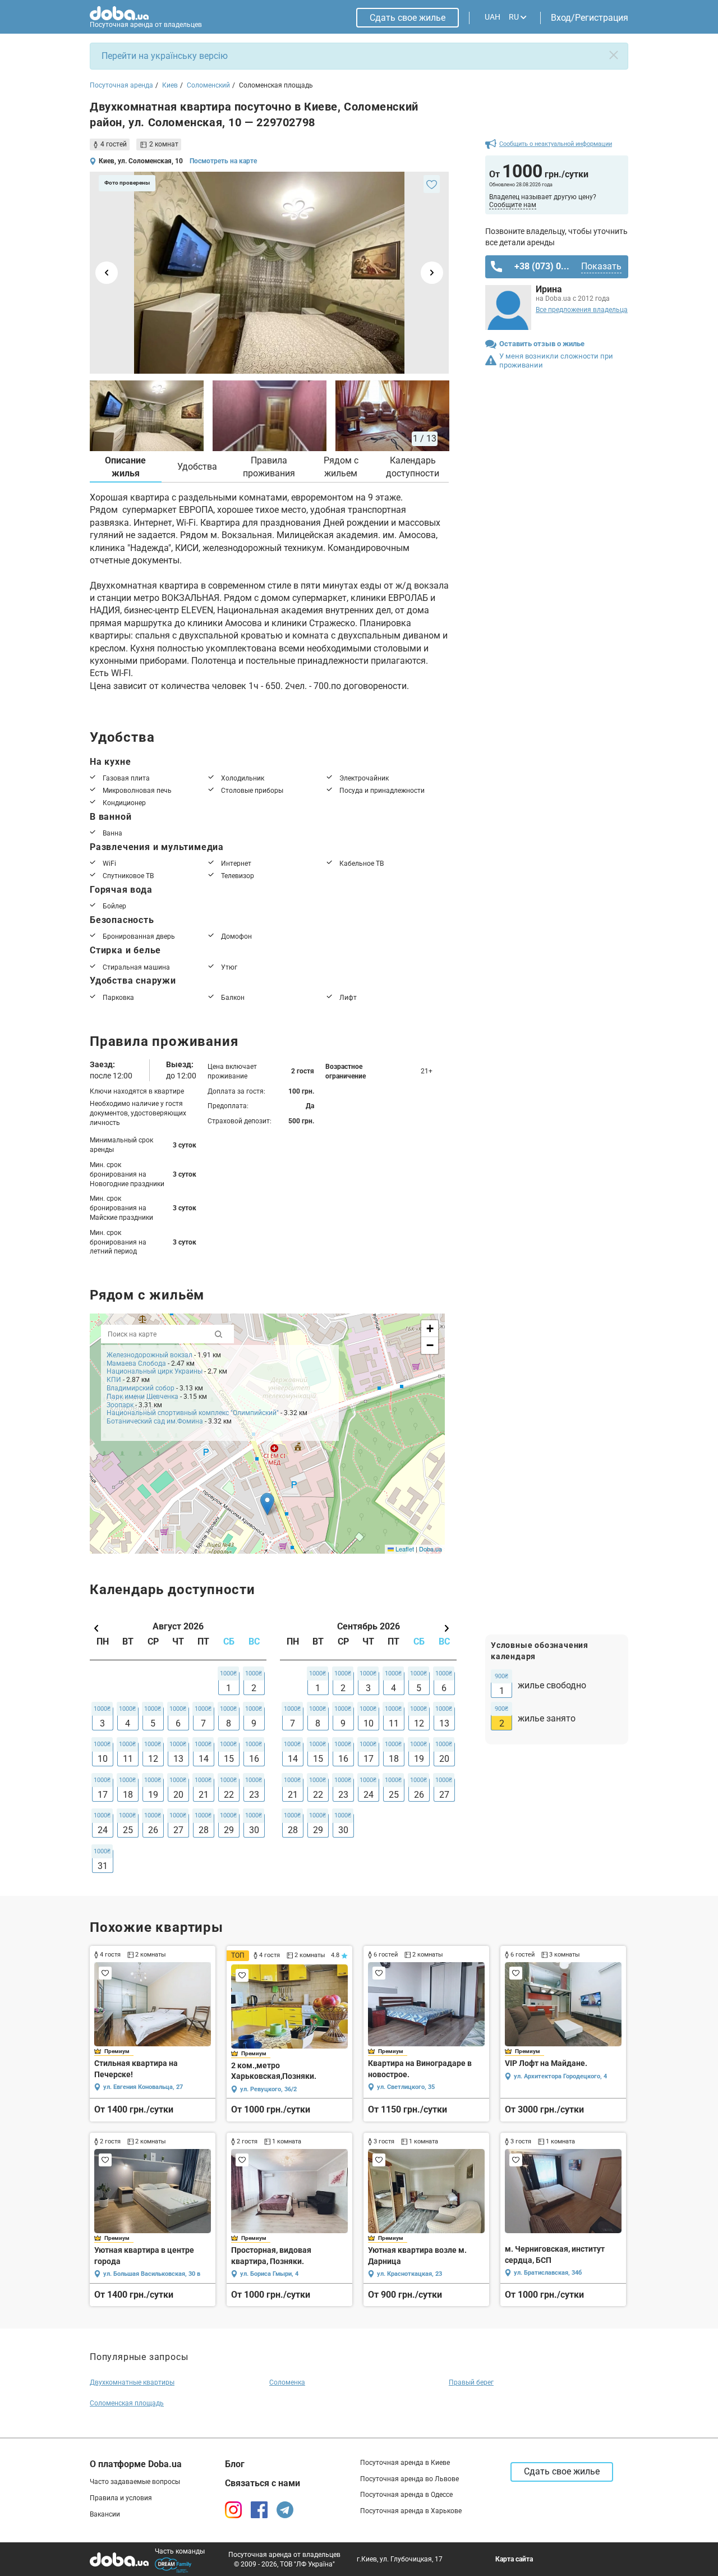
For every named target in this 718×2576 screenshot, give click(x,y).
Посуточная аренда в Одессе (406, 2495)
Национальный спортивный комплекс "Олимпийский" (193, 1413)
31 (103, 1866)
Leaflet (404, 1549)
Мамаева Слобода (136, 1363)
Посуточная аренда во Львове (409, 2479)
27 (178, 1830)
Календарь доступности (413, 467)
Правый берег (471, 2382)
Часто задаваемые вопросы (135, 2482)
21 (204, 1795)
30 (254, 1830)
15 (229, 1759)
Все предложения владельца (582, 310)
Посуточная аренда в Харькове (411, 2511)
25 (128, 1830)
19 (153, 1795)
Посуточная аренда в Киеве (405, 2463)
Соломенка (287, 2382)
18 (128, 1795)
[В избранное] (432, 184)
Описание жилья (125, 467)
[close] (614, 55)
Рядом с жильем (341, 467)
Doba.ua (431, 1549)
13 (178, 1759)
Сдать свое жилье (408, 18)
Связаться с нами (263, 2483)
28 (204, 1830)
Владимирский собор (141, 1388)
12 (153, 1759)
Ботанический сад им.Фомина (155, 1421)
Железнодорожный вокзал (149, 1355)
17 (103, 1795)
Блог (235, 2464)
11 (128, 1759)
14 (204, 1759)
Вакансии (105, 2514)
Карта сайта (514, 2559)
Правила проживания (269, 467)
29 (229, 1830)
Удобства (197, 467)
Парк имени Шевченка (142, 1397)
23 (254, 1795)
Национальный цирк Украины (155, 1371)
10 (103, 1759)
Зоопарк (120, 1405)
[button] (267, 1504)
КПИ (114, 1380)
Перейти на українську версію (165, 56)
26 (153, 1830)
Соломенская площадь (127, 2403)
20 (178, 1795)
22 (229, 1795)
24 (103, 1830)
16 (254, 1759)
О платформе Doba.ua (136, 2464)
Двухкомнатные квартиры (132, 2382)
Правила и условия (121, 2498)
